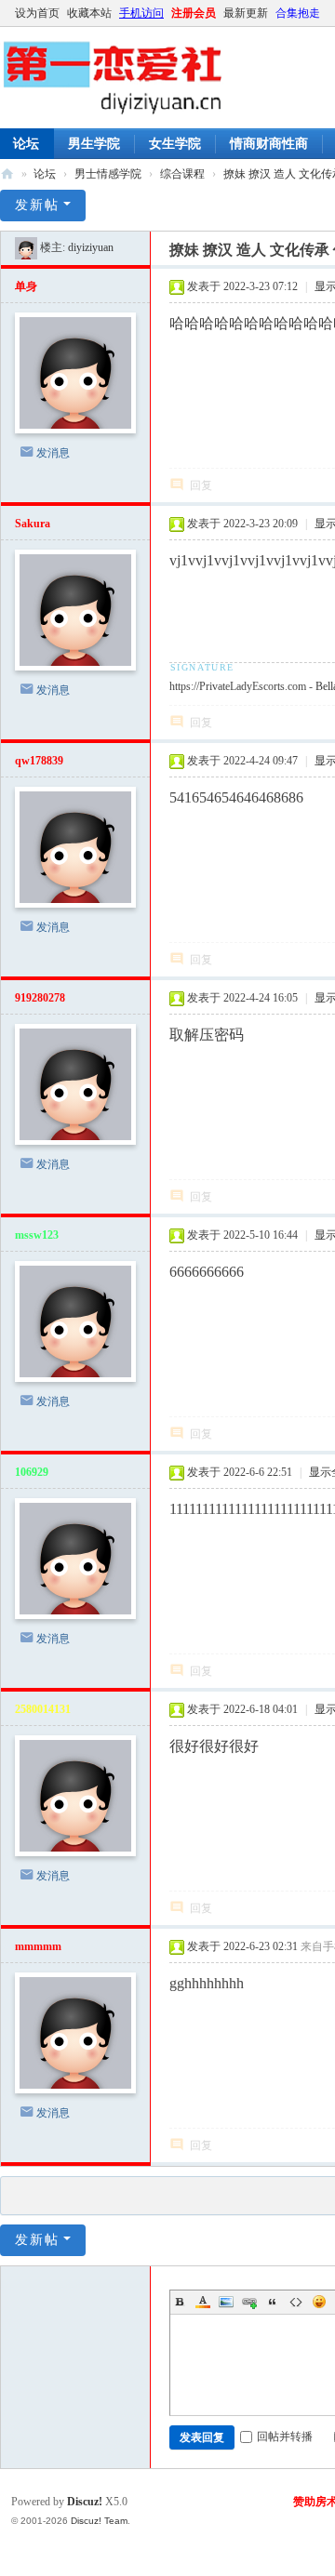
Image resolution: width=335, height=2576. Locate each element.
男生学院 (94, 144)
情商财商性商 (269, 144)
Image (226, 2302)
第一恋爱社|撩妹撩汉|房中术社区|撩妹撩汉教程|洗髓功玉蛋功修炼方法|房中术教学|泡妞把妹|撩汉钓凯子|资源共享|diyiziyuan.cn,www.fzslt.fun (7, 174)
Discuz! (85, 2502)
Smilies (319, 2302)
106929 (32, 1472)
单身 (26, 286)
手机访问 (141, 13)
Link (249, 2302)
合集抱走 (298, 13)
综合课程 (182, 174)
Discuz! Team (99, 2521)
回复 (201, 485)
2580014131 (43, 1709)
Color (203, 2302)
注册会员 (194, 13)
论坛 (45, 174)
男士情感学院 (108, 174)
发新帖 (37, 205)
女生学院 (175, 144)
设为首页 (37, 13)
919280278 (40, 998)
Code (296, 2302)
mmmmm (38, 1946)
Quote (273, 2302)
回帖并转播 (285, 2437)
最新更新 (246, 13)
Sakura (33, 524)
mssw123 (37, 1235)
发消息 (53, 453)
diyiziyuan (91, 247)
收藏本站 (89, 13)
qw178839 (39, 761)
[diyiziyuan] (26, 247)
